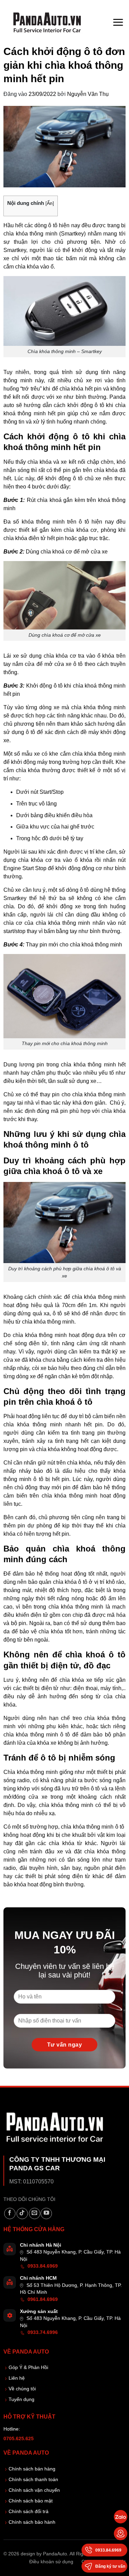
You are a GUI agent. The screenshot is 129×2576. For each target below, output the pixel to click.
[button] (118, 22)
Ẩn (50, 203)
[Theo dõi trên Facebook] (10, 2213)
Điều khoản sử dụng (51, 2562)
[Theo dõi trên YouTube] (46, 2213)
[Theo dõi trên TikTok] (22, 2213)
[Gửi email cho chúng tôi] (35, 2213)
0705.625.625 (19, 2439)
